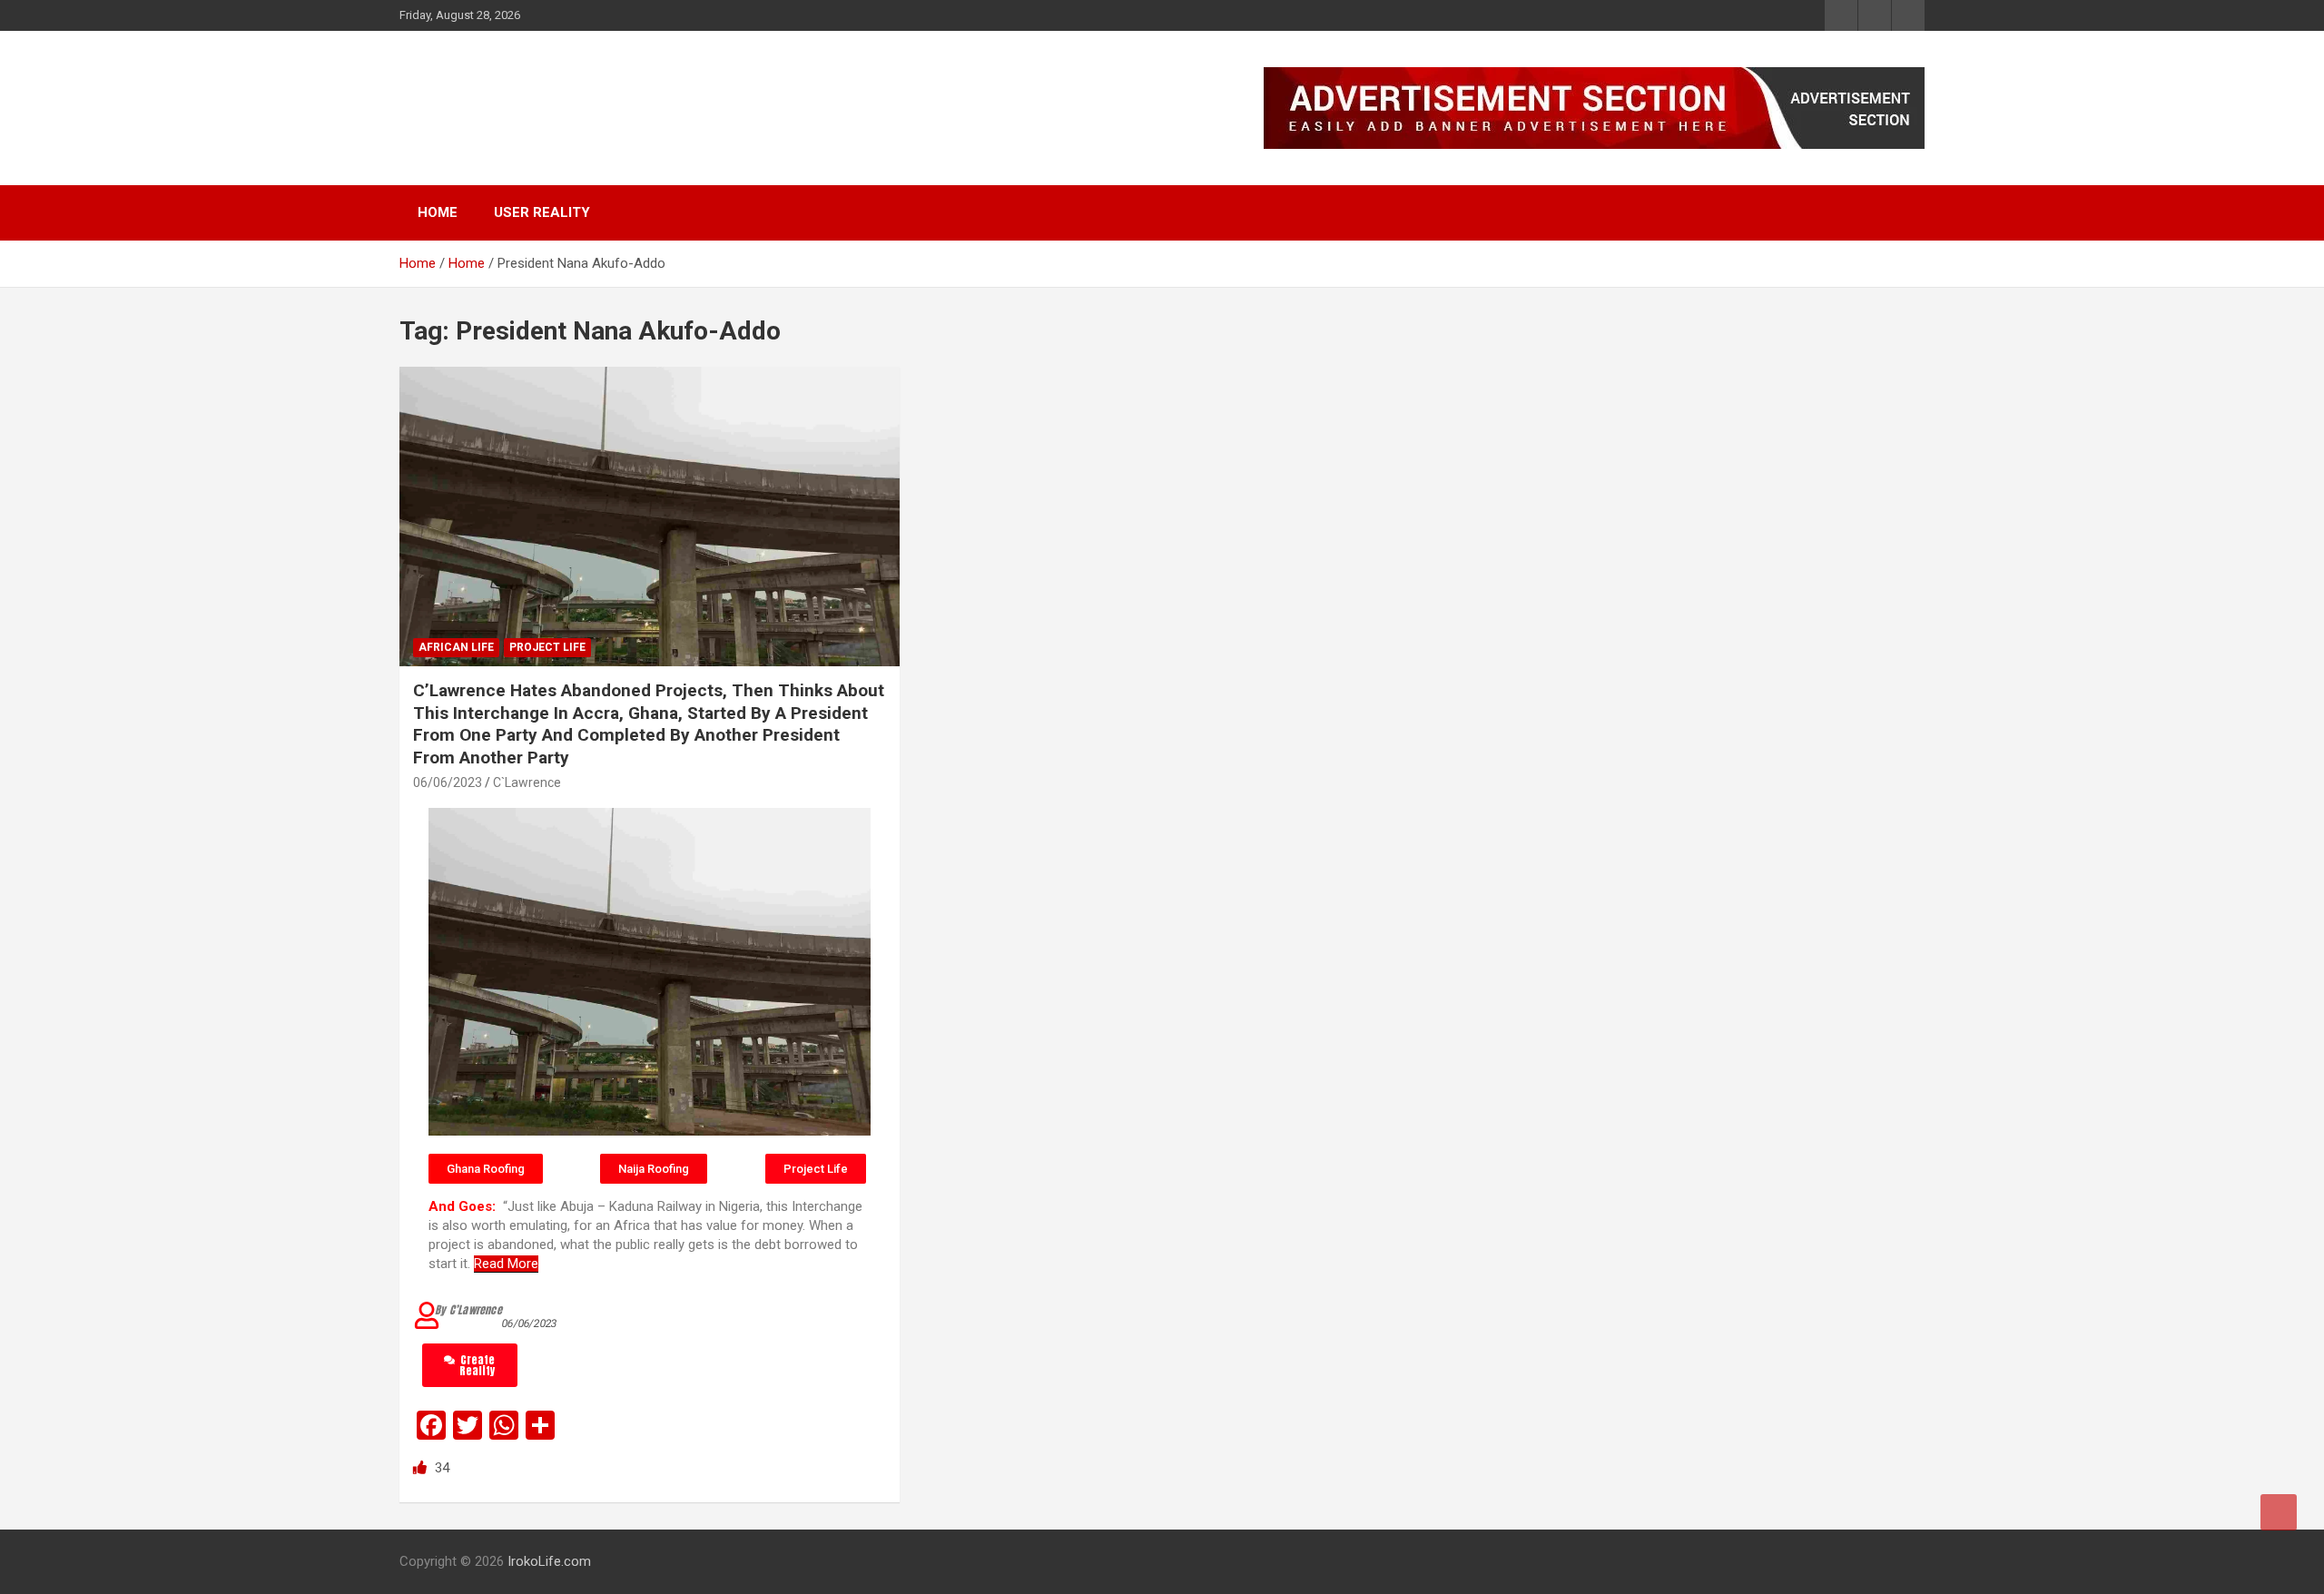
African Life (456, 647)
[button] (486, 1169)
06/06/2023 (448, 782)
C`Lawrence (527, 782)
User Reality (542, 212)
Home (438, 212)
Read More (506, 1264)
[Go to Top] (2279, 1512)
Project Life (547, 647)
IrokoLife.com (512, 98)
